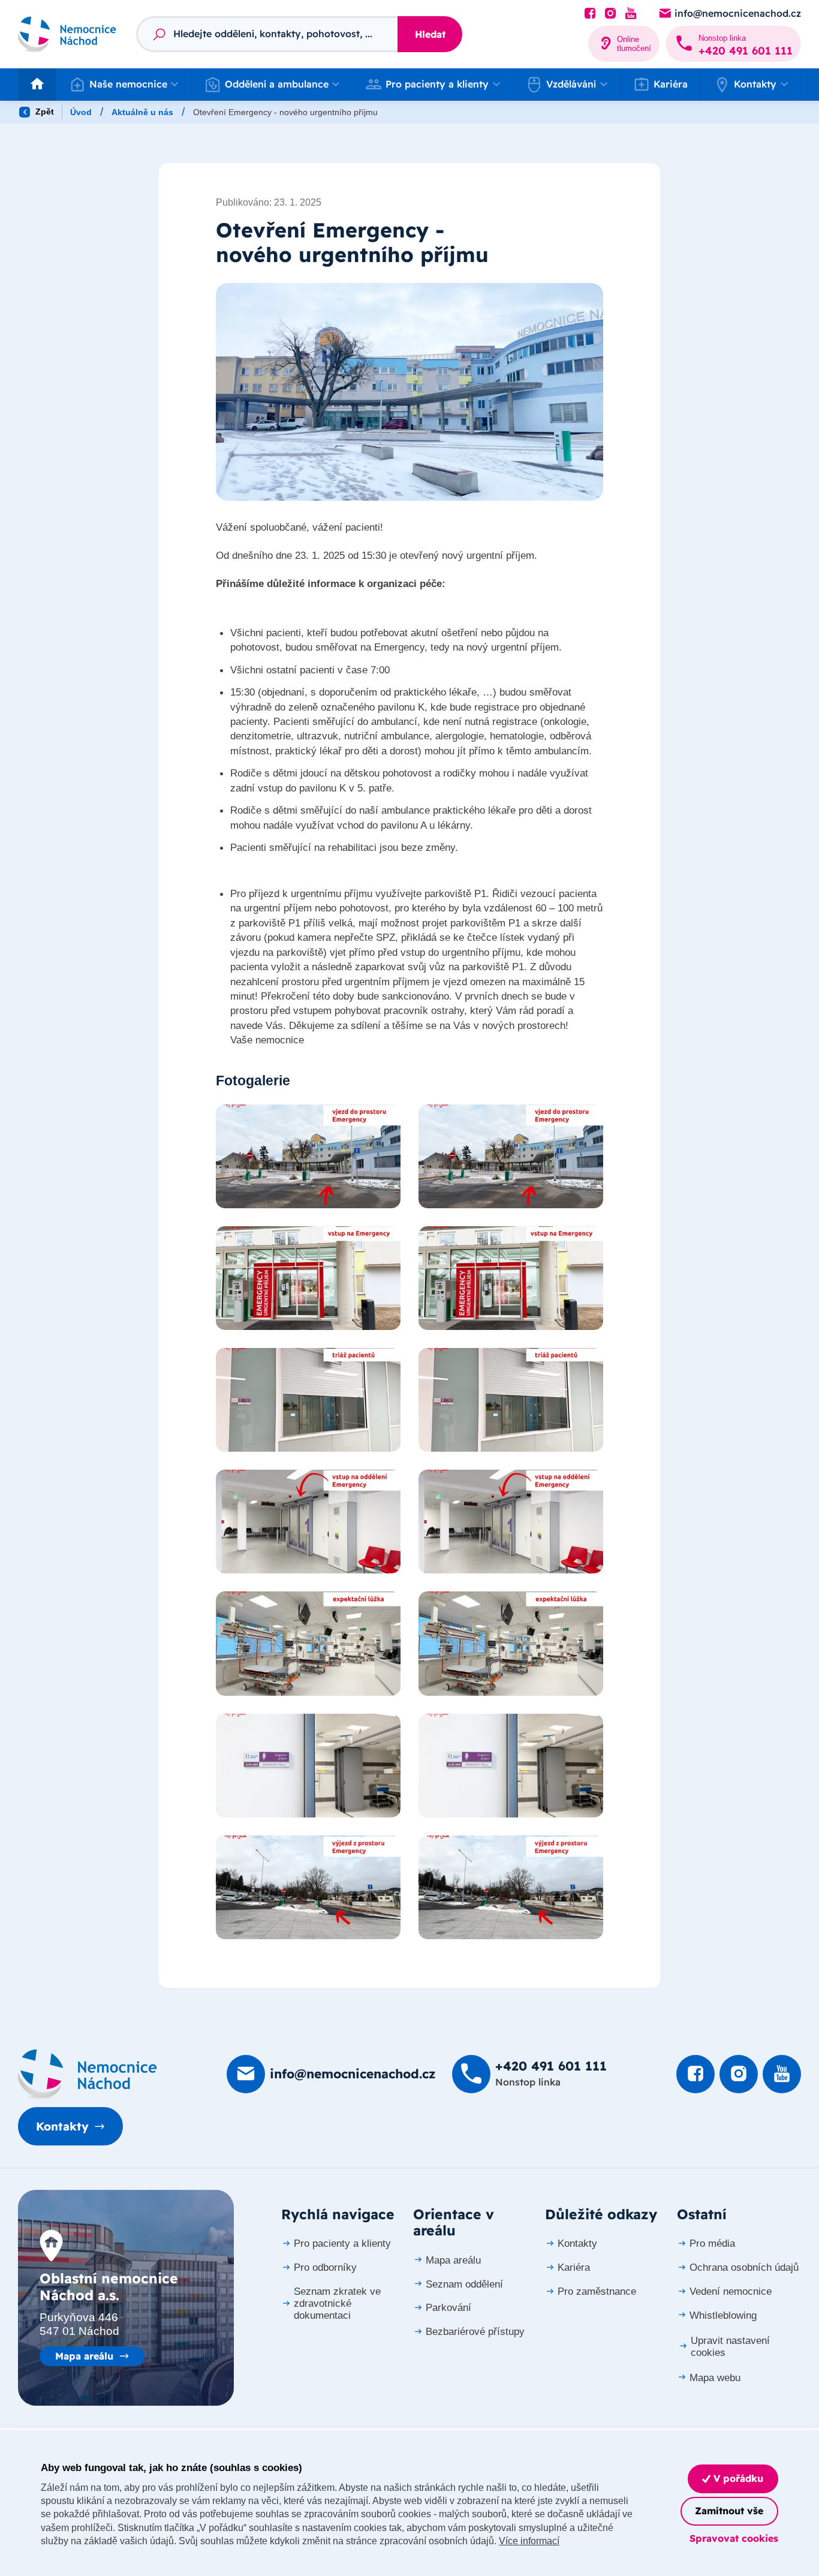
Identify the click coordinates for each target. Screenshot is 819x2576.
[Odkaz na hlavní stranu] (67, 34)
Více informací (529, 2541)
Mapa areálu (84, 2356)
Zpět (43, 112)
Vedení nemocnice (731, 2291)
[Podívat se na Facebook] (590, 14)
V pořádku (737, 2478)
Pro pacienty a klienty (342, 2244)
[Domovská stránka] (88, 2074)
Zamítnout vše (729, 2511)
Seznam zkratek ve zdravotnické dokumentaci (337, 2303)
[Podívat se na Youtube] (631, 14)
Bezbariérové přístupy (475, 2332)
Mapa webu (715, 2378)
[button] (124, 85)
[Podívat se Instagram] (610, 14)
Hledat (430, 34)
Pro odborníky (325, 2267)
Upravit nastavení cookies (730, 2347)
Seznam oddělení (464, 2284)
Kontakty (62, 2126)
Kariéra (671, 84)
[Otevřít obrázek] (409, 392)
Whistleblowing (723, 2315)
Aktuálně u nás (142, 112)
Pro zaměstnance (597, 2291)
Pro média (712, 2244)
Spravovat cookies (734, 2538)
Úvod (81, 112)
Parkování (448, 2308)
